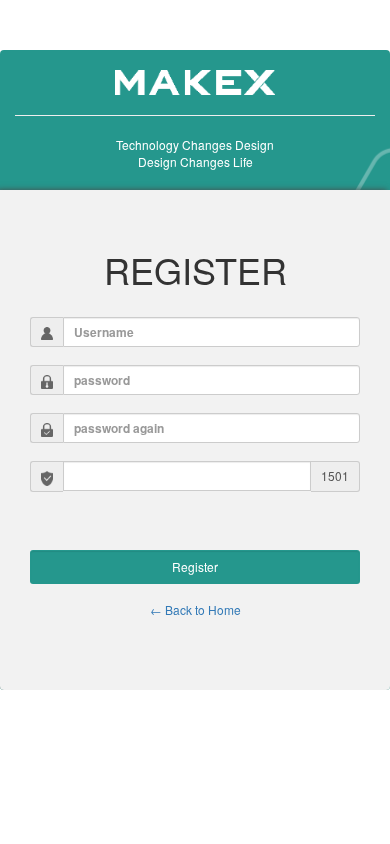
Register (195, 566)
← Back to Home (195, 609)
